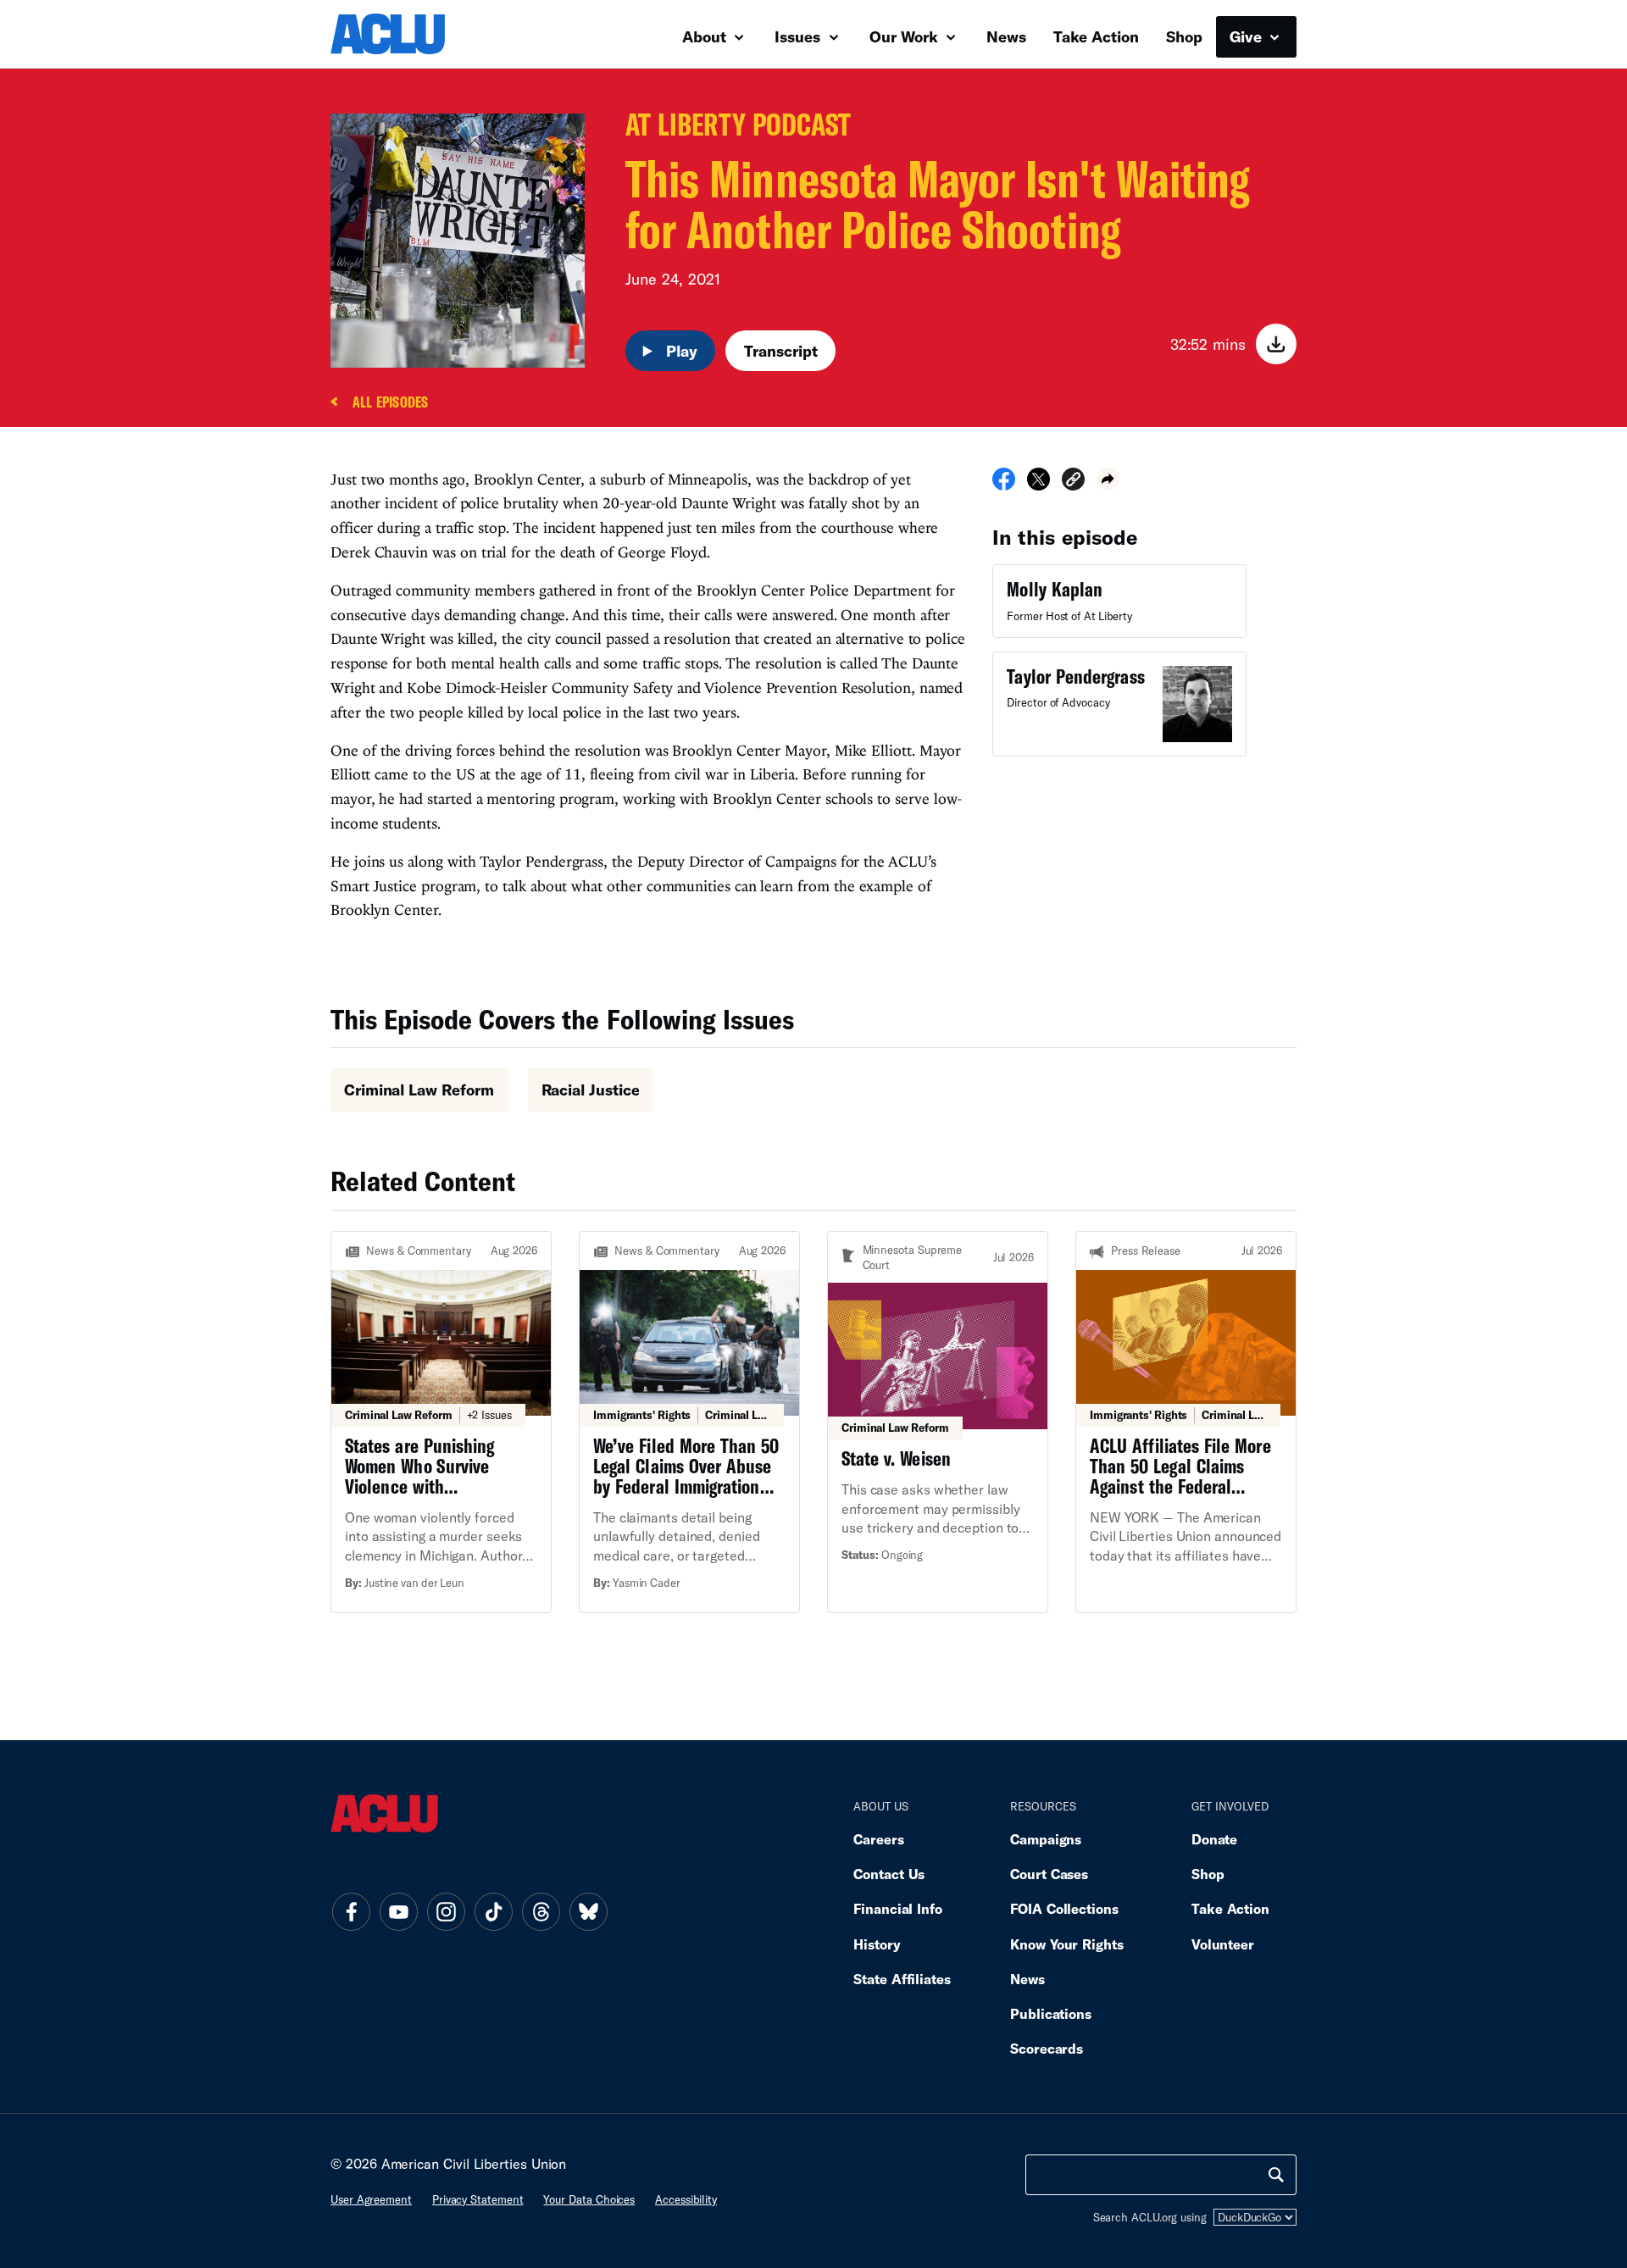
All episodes (390, 403)
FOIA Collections (1064, 1908)
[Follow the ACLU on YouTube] (398, 1912)
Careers (878, 1839)
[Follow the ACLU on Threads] (541, 1912)
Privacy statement (478, 2199)
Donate (1214, 1839)
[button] (1073, 482)
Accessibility (686, 2199)
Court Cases (1049, 1874)
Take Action (1096, 36)
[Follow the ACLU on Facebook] (351, 1912)
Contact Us (889, 1874)
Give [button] (1248, 36)
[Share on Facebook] (1004, 485)
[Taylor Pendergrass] (1119, 704)
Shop (1184, 36)
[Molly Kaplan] (1119, 601)
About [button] (706, 36)
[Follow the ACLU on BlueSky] (588, 1912)
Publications (1051, 2013)
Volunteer (1223, 1944)
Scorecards (1047, 2048)
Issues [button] (800, 36)
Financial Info (898, 1908)
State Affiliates (902, 1979)
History (877, 1944)
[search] (1276, 2175)
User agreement (371, 2199)
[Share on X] (1038, 485)
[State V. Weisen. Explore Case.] (938, 1422)
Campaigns (1046, 1839)
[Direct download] (1276, 344)
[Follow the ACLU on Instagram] (446, 1912)
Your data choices (589, 2199)
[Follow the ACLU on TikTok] (493, 1912)
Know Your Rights (1067, 1944)
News (1006, 36)
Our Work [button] (906, 36)
